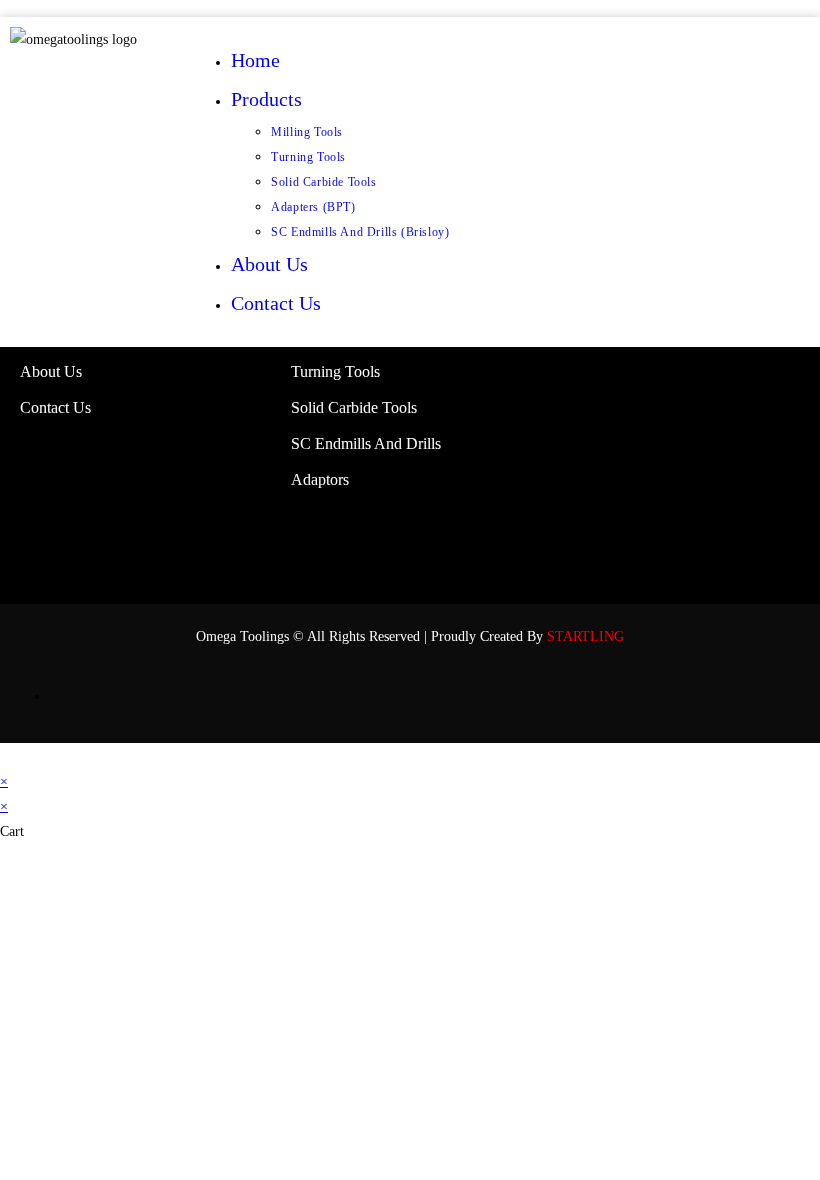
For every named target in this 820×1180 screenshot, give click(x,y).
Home (255, 60)
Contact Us (276, 303)
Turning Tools (308, 157)
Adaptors (320, 479)
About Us (269, 264)
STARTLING (585, 636)
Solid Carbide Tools (323, 182)
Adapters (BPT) (313, 207)
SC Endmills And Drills (366, 443)
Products (269, 99)
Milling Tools (307, 132)
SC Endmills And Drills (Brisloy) (360, 232)
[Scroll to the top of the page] (5, 755)
